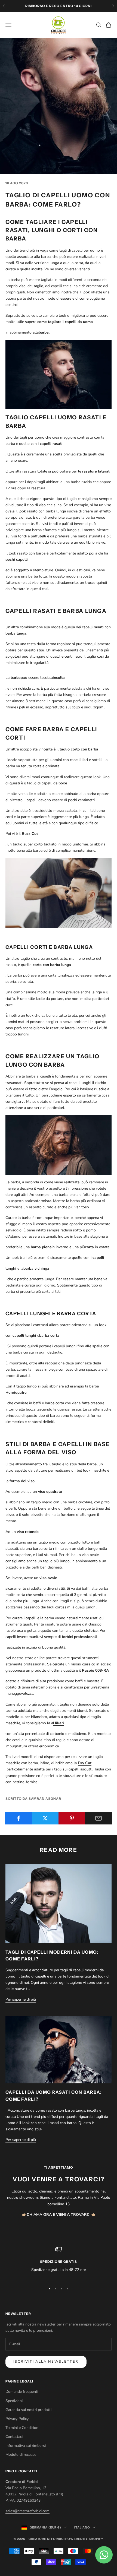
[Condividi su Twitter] (45, 1818)
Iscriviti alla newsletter (46, 2362)
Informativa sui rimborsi (26, 2446)
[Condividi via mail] (98, 1818)
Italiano (82, 2527)
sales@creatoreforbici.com (27, 2511)
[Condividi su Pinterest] (72, 1818)
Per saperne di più (21, 1999)
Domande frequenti (22, 2392)
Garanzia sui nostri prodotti (28, 2410)
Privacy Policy (17, 2419)
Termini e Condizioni (22, 2428)
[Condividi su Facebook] (19, 1818)
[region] (59, 2263)
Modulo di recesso (21, 2455)
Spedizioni (14, 2401)
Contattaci (14, 2437)
